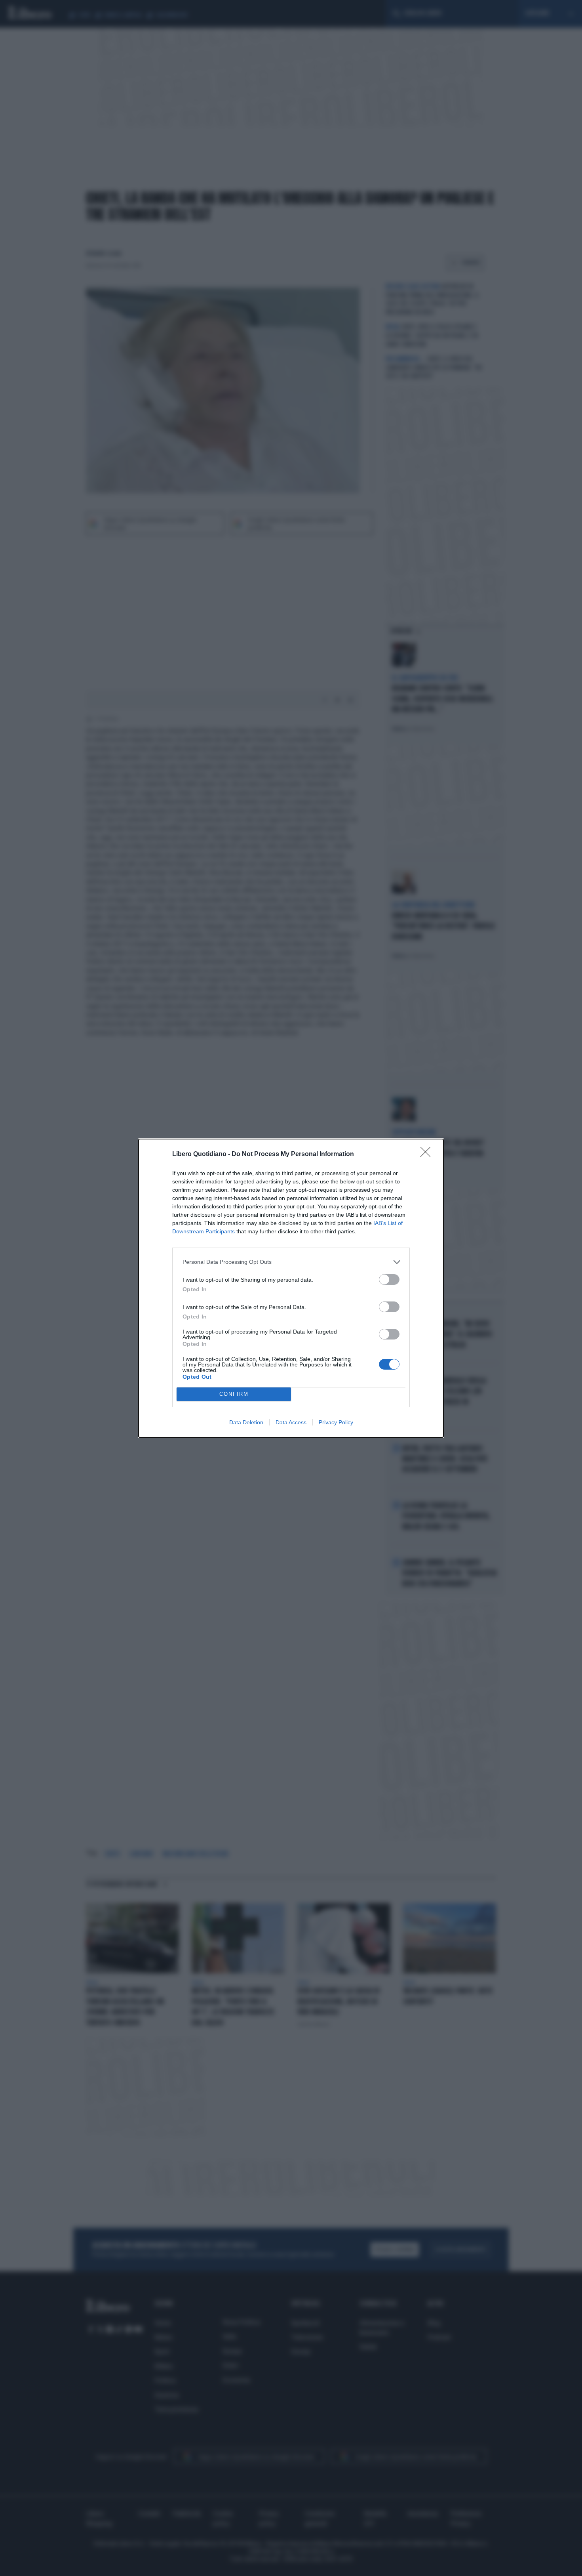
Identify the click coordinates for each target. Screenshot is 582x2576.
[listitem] (291, 1262)
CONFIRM (234, 1394)
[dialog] (291, 1288)
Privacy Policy (336, 1422)
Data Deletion (246, 1422)
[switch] (389, 1279)
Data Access (291, 1422)
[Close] (428, 1154)
